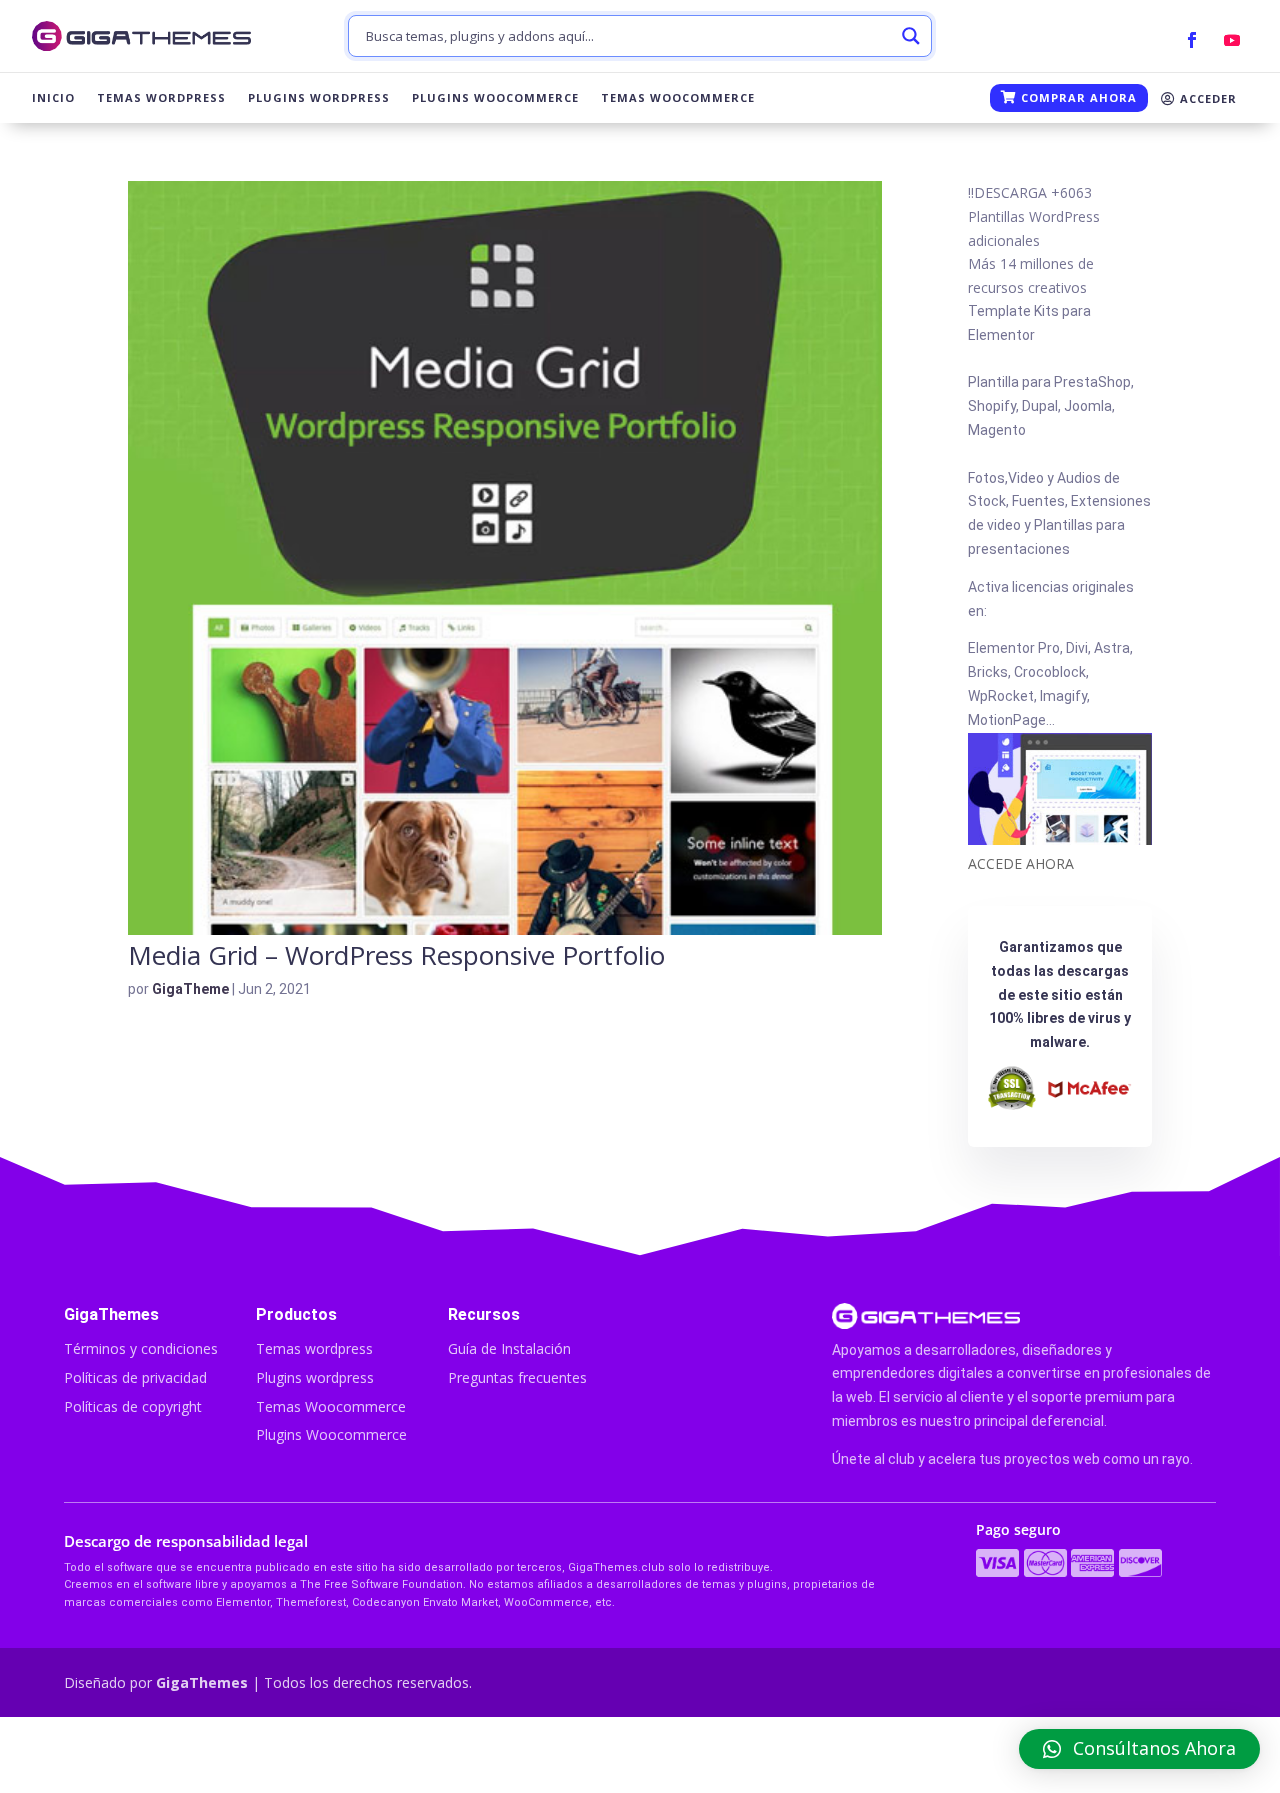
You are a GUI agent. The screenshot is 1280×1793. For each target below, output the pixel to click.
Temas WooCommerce (678, 98)
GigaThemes (202, 1682)
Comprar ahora (1077, 97)
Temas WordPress (161, 98)
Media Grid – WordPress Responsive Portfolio (396, 955)
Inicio (53, 98)
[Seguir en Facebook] (1192, 40)
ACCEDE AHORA (1021, 863)
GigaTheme (190, 989)
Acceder (1206, 98)
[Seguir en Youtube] (1232, 40)
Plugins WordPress (319, 98)
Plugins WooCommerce (495, 98)
